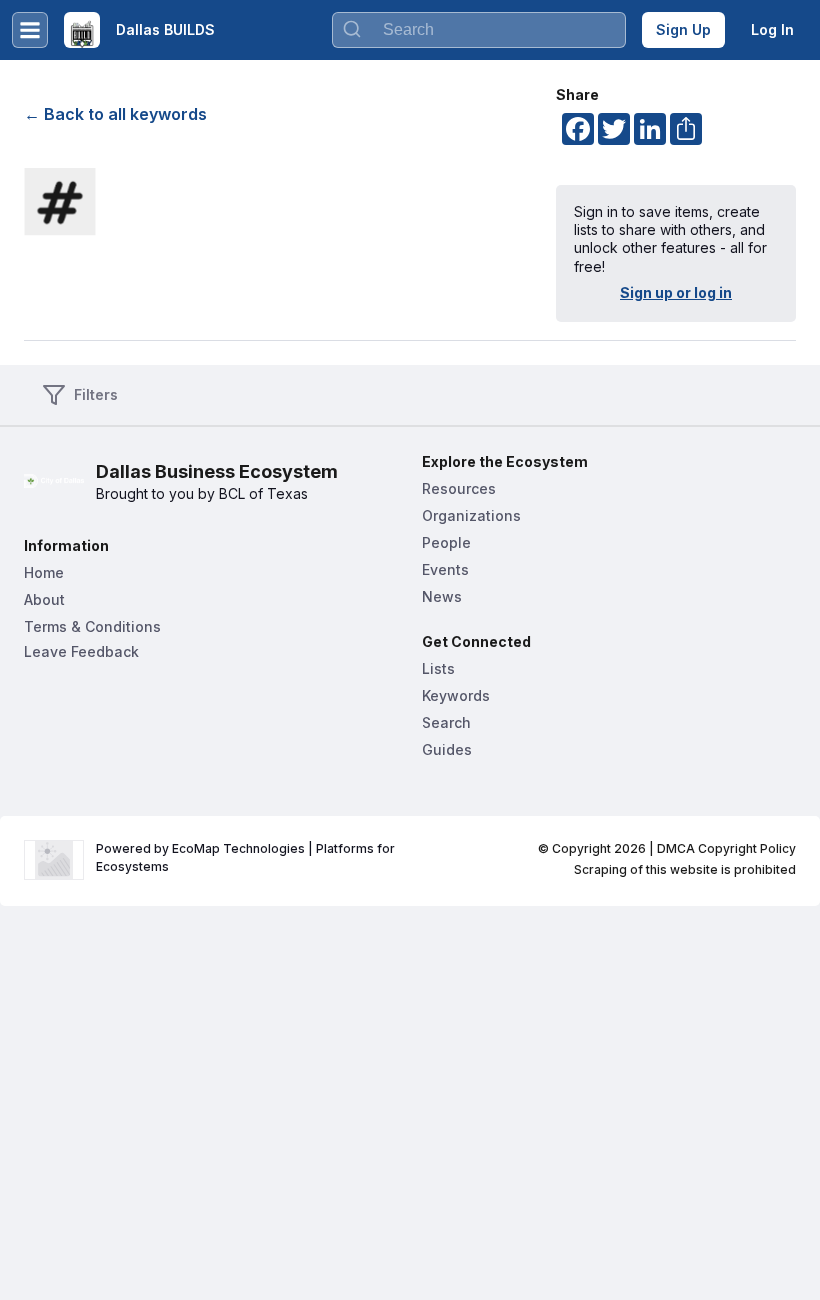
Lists (438, 668)
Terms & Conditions (92, 626)
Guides (447, 749)
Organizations (471, 515)
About (44, 599)
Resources (459, 488)
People (446, 542)
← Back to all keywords (115, 114)
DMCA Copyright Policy (726, 848)
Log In (772, 29)
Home (44, 572)
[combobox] (479, 30)
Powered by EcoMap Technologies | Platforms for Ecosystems (247, 857)
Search (446, 722)
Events (445, 569)
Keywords (456, 695)
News (442, 596)
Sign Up (683, 29)
